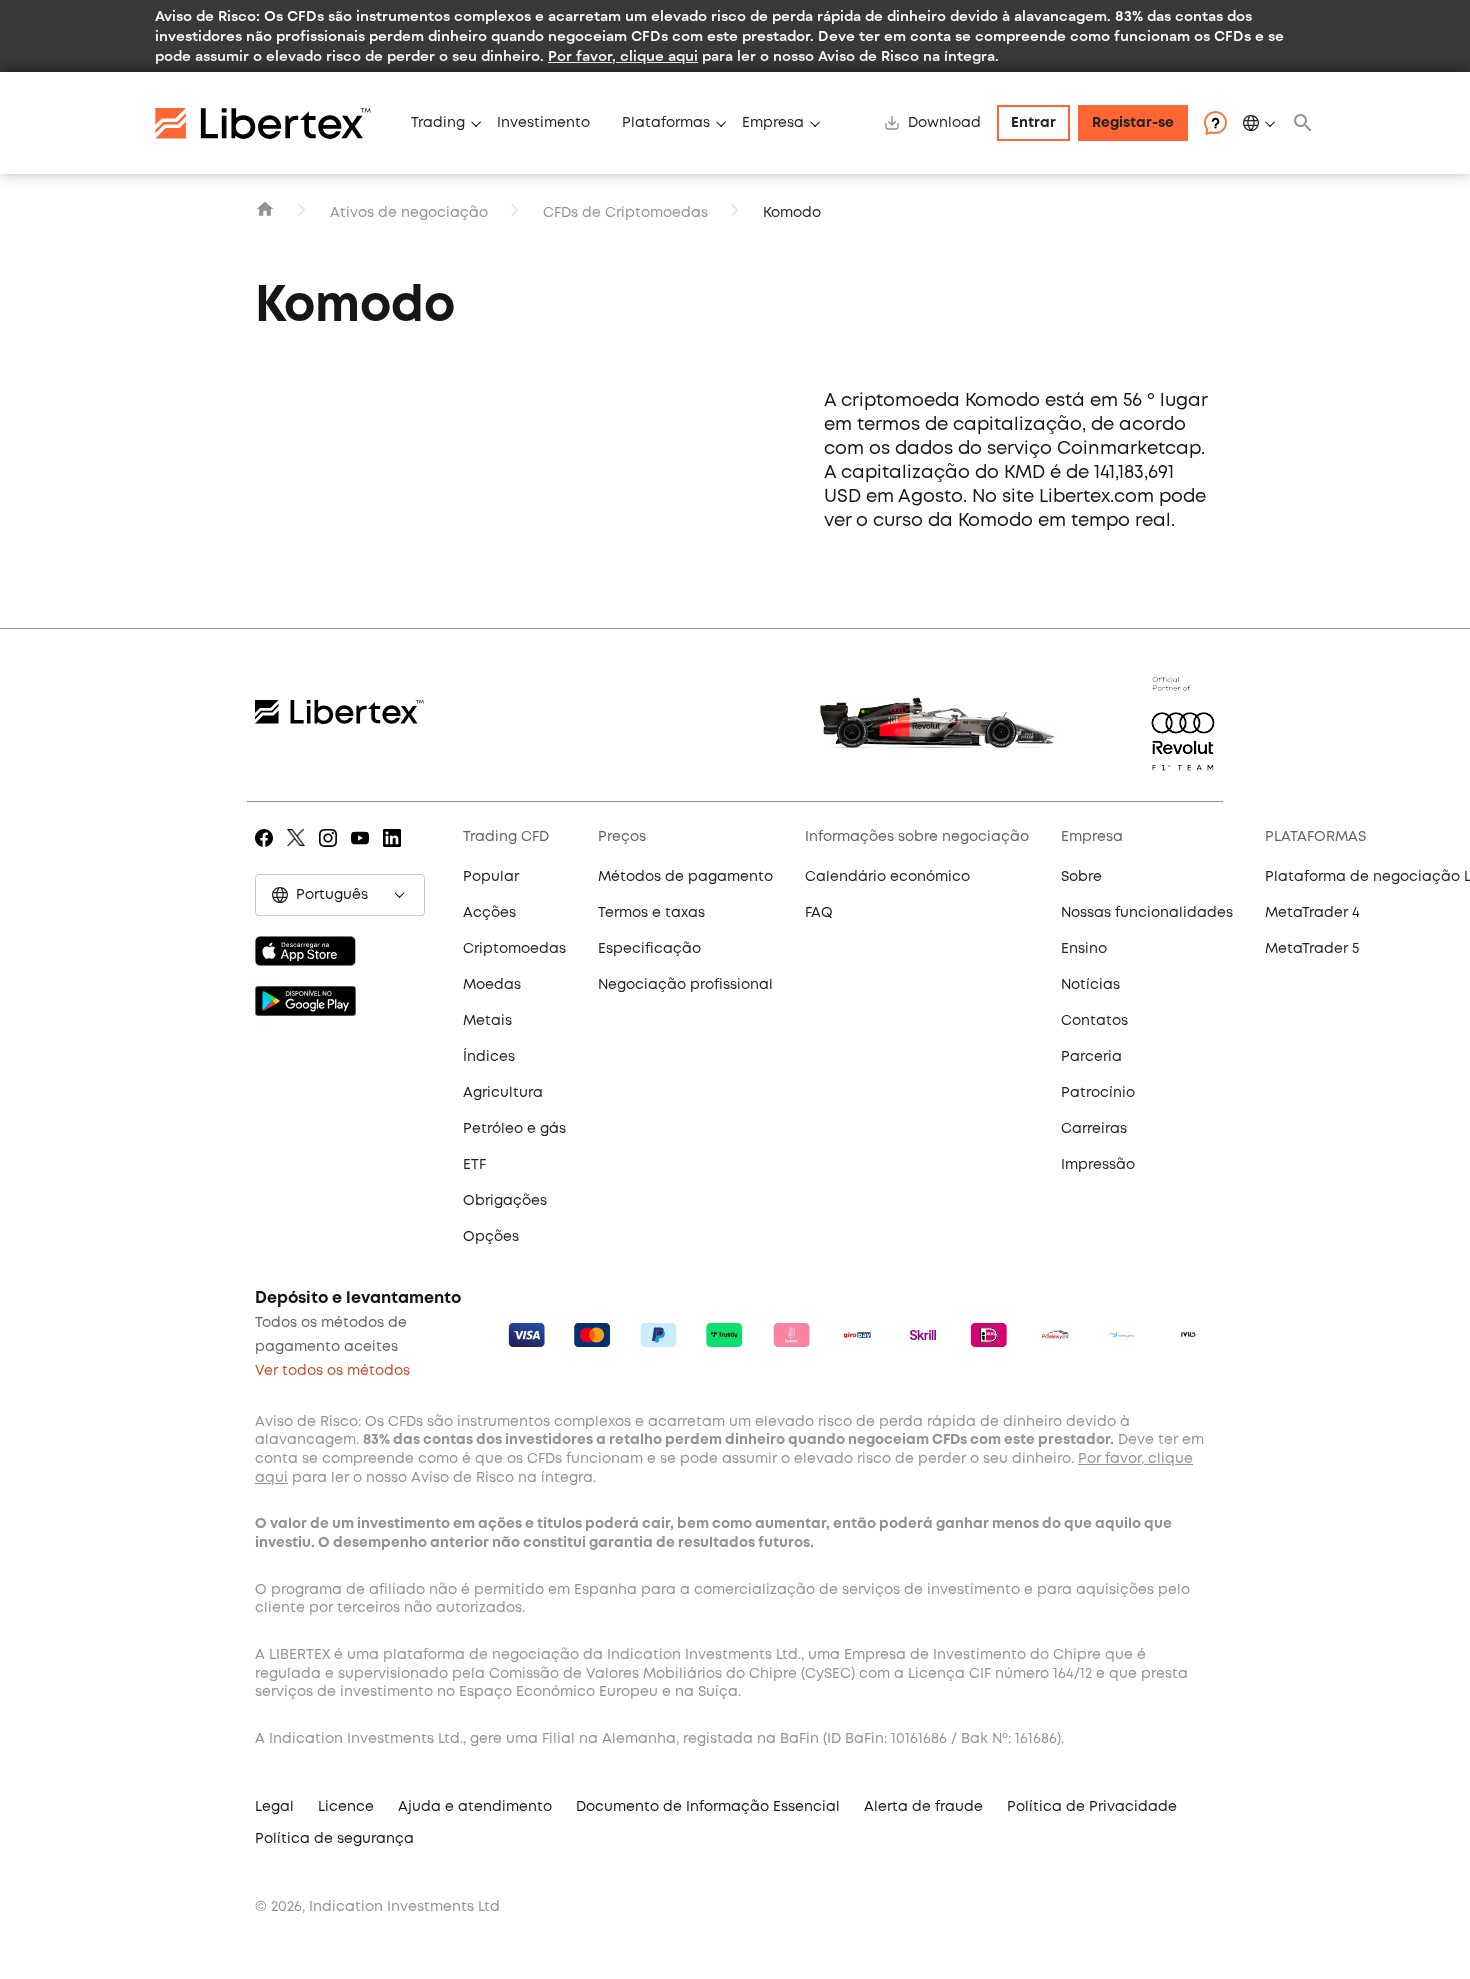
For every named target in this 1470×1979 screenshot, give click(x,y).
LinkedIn (395, 852)
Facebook (267, 852)
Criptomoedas (514, 949)
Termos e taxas (651, 913)
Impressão (1098, 1165)
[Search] (1303, 123)
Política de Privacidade (1092, 1807)
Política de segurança (334, 1839)
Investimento (543, 123)
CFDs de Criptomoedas (625, 213)
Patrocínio (1098, 1093)
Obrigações (505, 1201)
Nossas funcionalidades (1147, 913)
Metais (487, 1021)
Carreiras (1094, 1129)
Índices (489, 1057)
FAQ (819, 913)
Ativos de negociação (409, 213)
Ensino (1084, 949)
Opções (491, 1237)
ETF (474, 1165)
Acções (489, 913)
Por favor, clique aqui (623, 55)
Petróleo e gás (514, 1129)
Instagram (331, 852)
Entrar (1033, 123)
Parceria (1091, 1057)
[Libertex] (275, 123)
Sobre (1081, 877)
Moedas (492, 985)
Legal (274, 1807)
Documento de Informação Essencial (708, 1807)
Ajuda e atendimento (475, 1807)
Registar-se (1133, 123)
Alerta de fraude (923, 1807)
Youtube (363, 852)
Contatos (1094, 1021)
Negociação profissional (685, 985)
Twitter (299, 852)
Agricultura (503, 1093)
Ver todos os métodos (332, 1371)
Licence (346, 1807)
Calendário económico (887, 877)
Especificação (649, 949)
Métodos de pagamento (685, 877)
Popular (491, 877)
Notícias (1090, 985)
